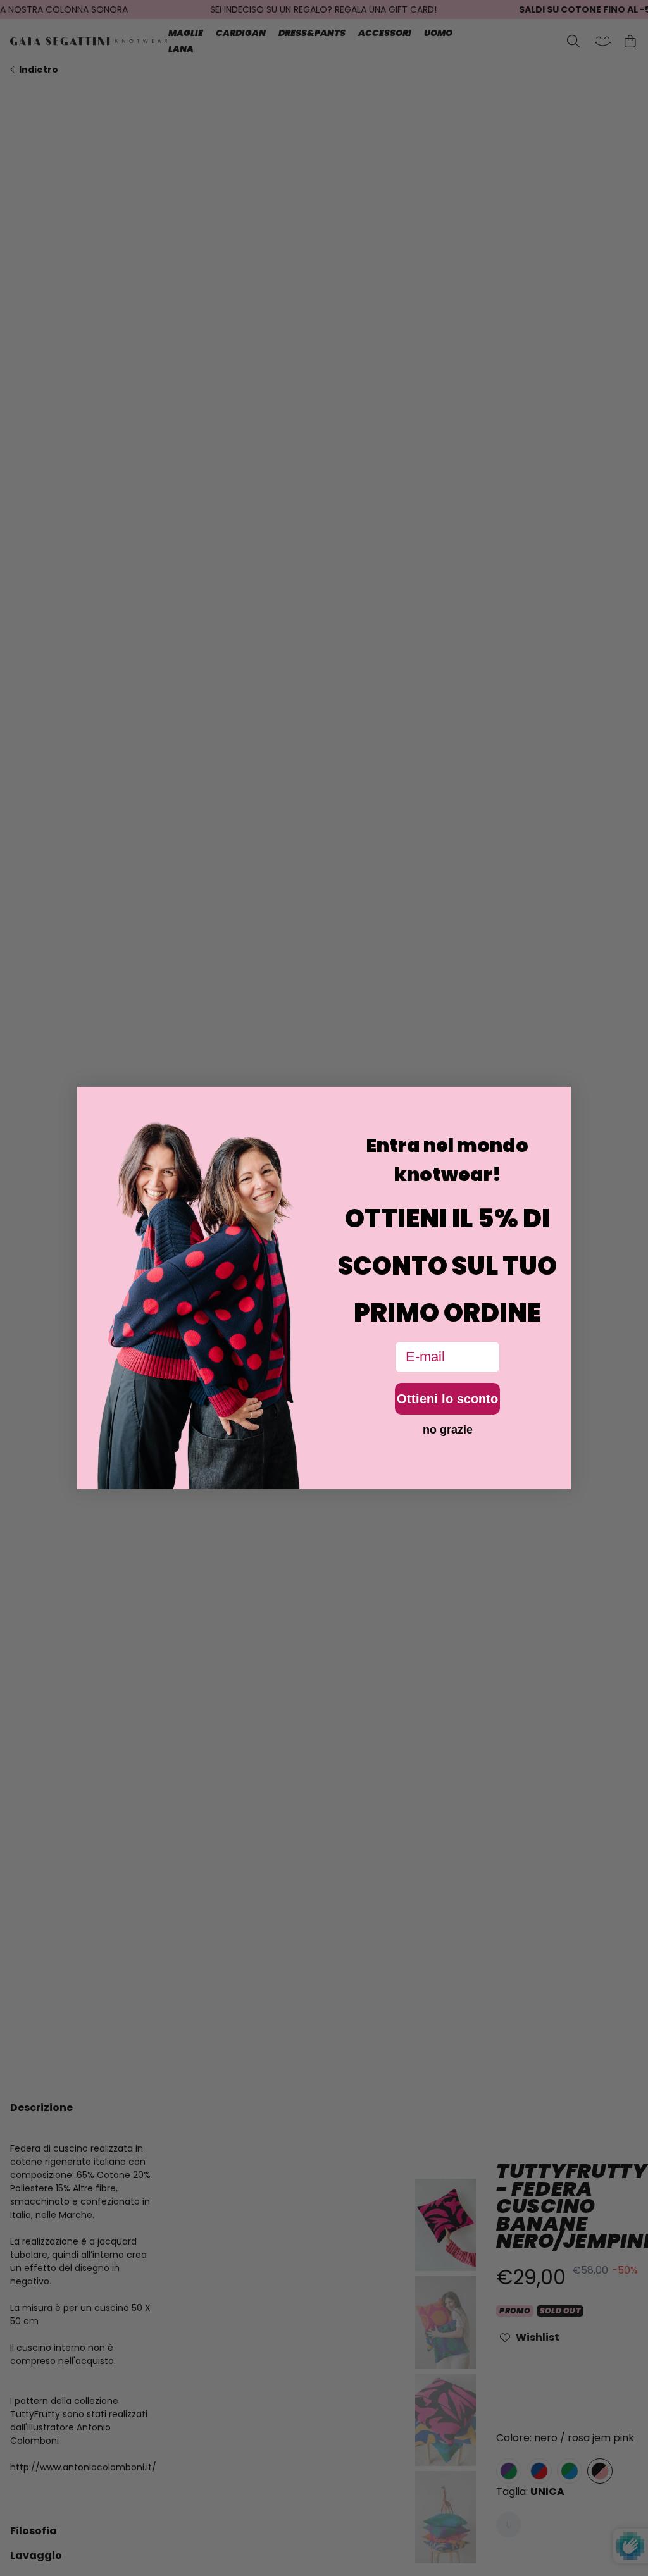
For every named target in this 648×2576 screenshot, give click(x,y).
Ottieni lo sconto (447, 1399)
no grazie (448, 1430)
